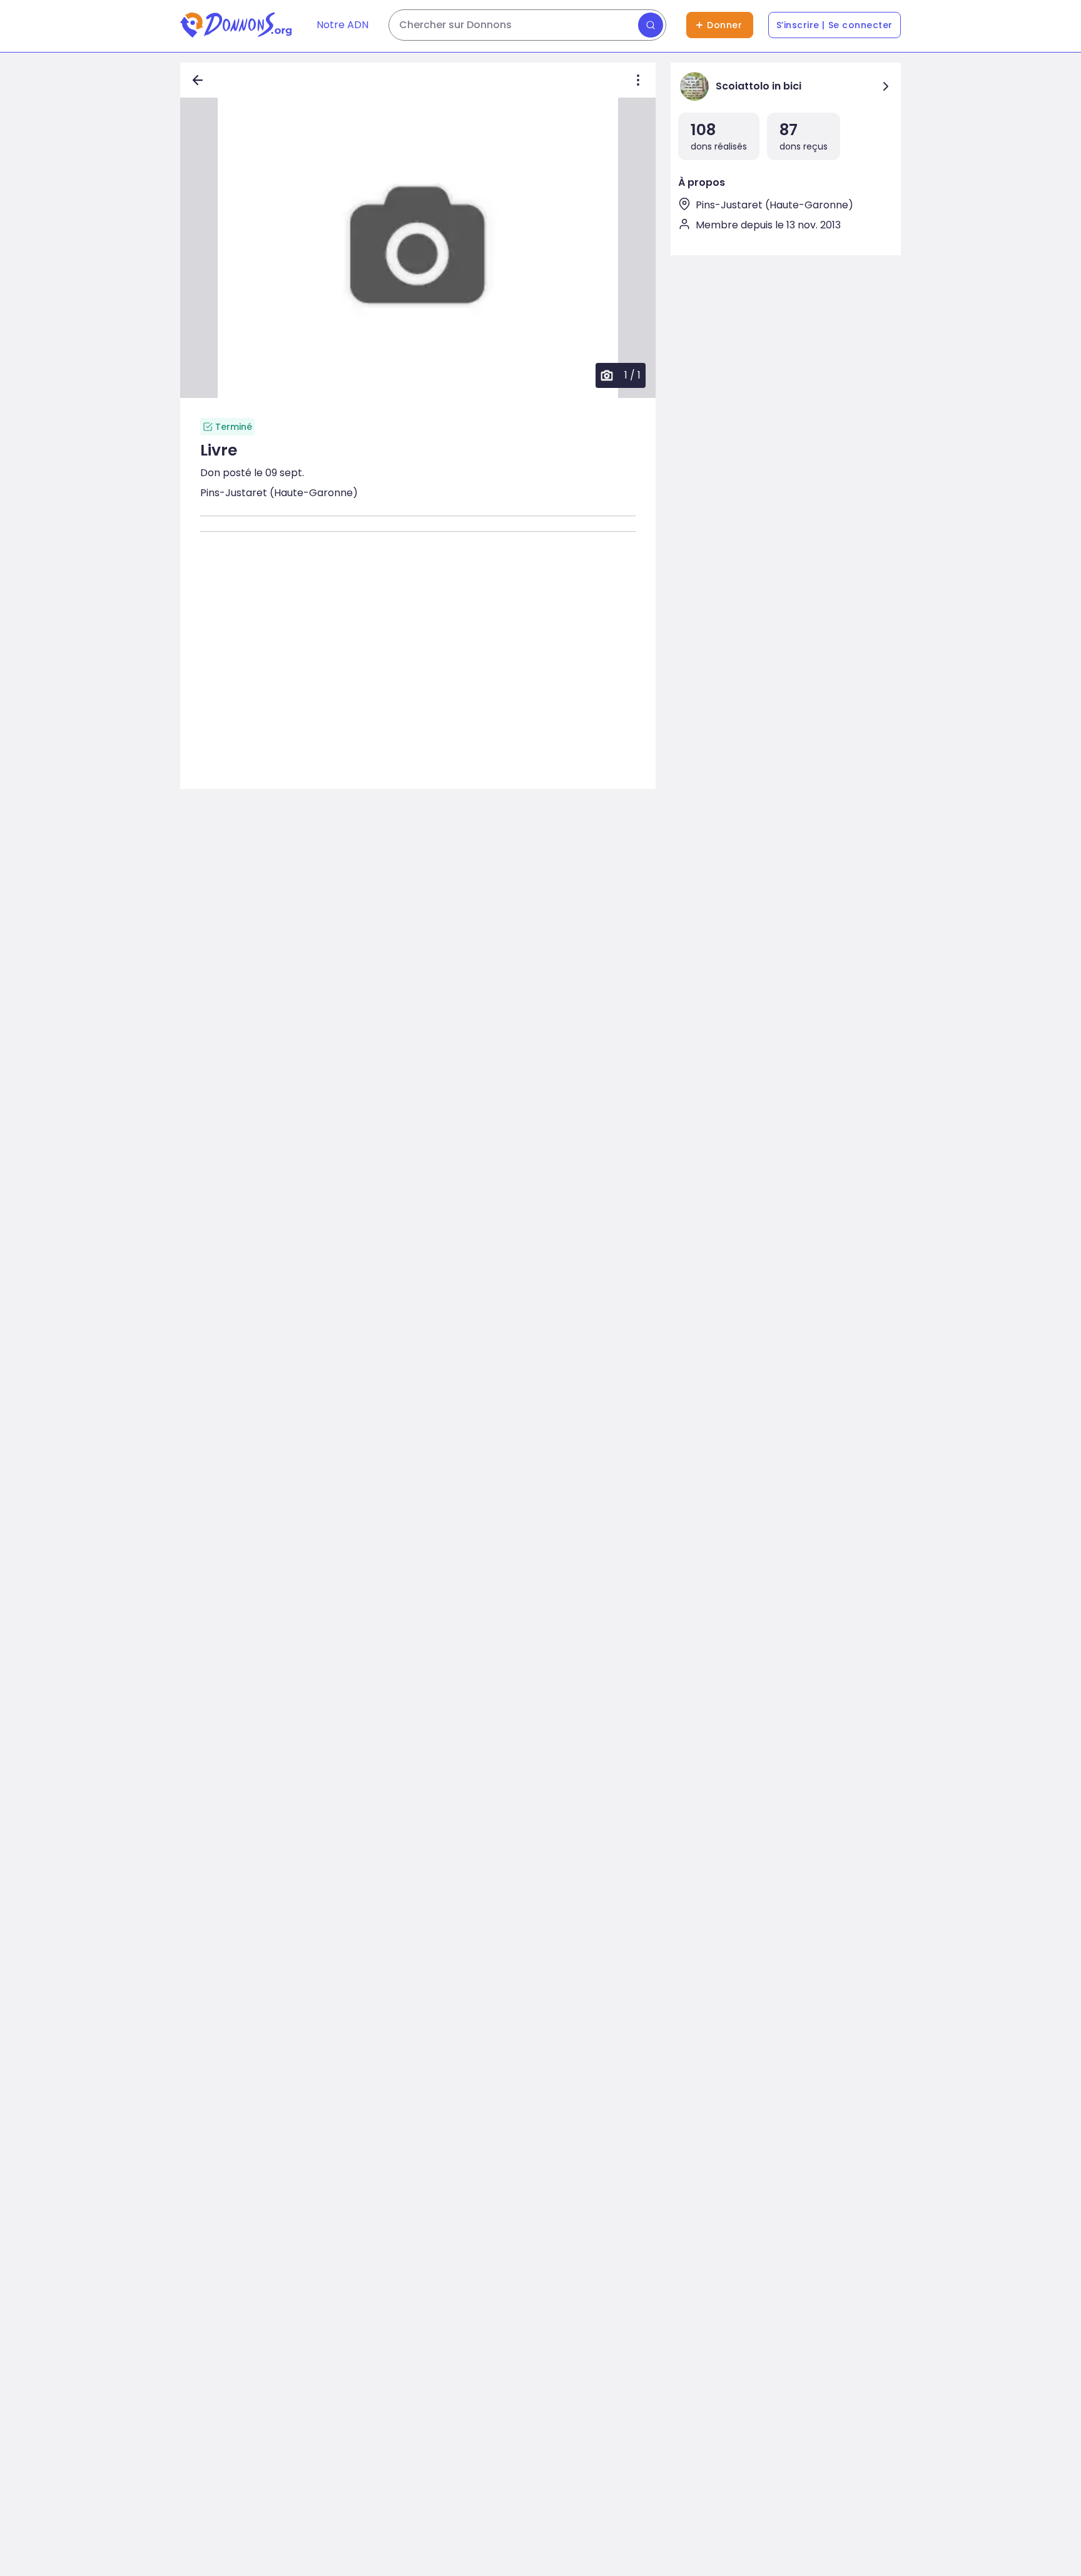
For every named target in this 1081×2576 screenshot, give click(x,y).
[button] (418, 248)
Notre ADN (343, 25)
